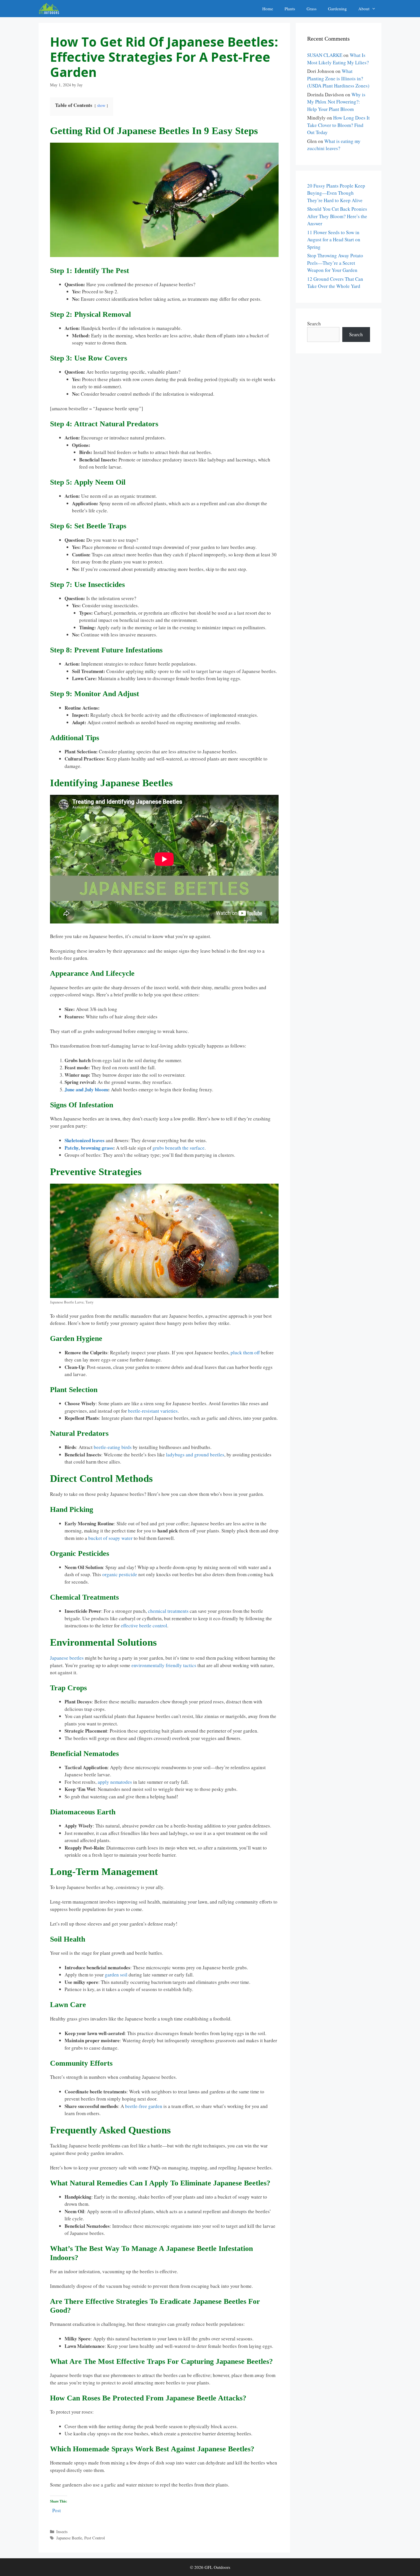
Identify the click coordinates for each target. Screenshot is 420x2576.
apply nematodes (115, 1782)
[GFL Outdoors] (50, 9)
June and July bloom (86, 1089)
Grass (312, 9)
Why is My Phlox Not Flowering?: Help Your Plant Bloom (336, 102)
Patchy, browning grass (89, 1148)
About (364, 9)
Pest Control (95, 2538)
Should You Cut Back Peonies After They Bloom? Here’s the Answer (337, 216)
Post (57, 2510)
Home (268, 9)
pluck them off (245, 1352)
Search (314, 324)
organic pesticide (120, 1574)
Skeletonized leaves (85, 1140)
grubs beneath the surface (179, 1148)
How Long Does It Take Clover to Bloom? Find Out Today (338, 125)
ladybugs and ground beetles (195, 1455)
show (101, 105)
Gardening (337, 9)
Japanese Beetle (69, 2538)
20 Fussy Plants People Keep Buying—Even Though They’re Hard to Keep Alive (336, 193)
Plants (290, 9)
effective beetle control (144, 1626)
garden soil (116, 1975)
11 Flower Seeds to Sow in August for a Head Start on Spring (334, 240)
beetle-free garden (144, 2106)
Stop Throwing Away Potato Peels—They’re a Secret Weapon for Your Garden (335, 263)
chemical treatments (168, 1611)
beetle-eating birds (113, 1447)
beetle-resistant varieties (153, 1411)
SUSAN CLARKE (325, 55)
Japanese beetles (67, 1658)
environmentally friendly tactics (164, 1665)
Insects (62, 2532)
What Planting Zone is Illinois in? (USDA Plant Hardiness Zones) (338, 78)
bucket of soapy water (110, 1538)
